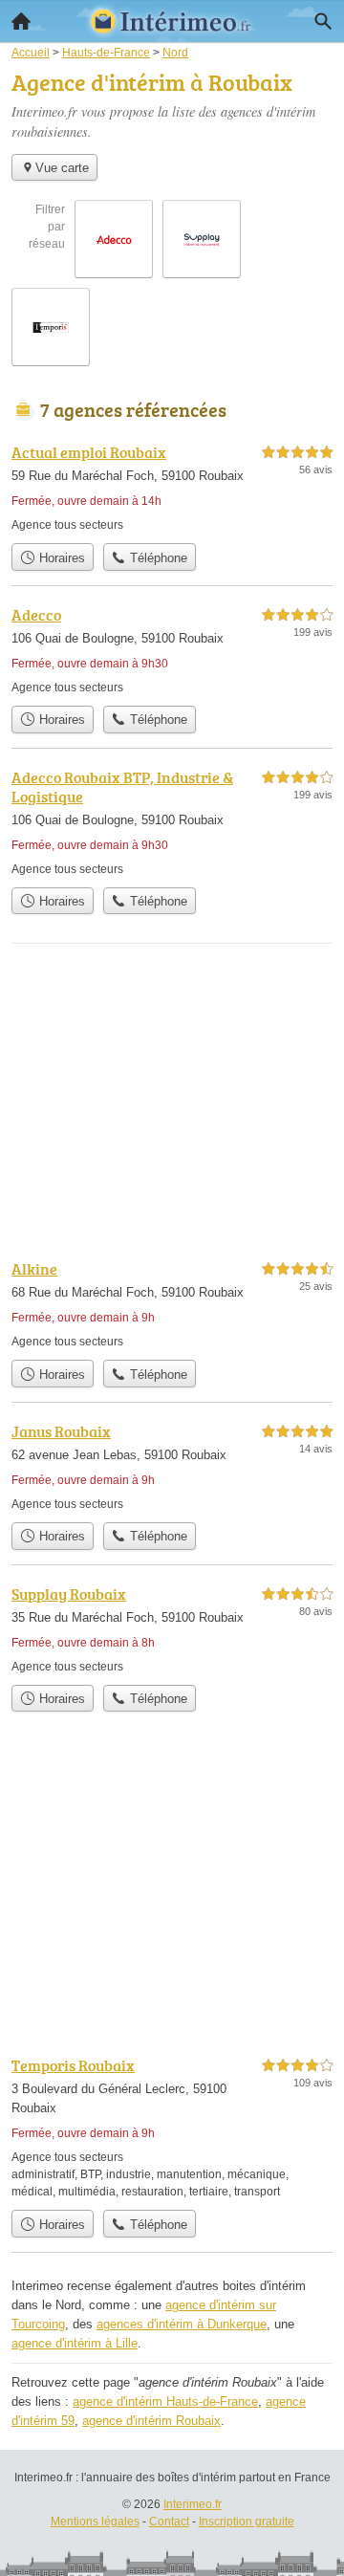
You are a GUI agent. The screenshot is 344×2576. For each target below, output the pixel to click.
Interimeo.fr (193, 2504)
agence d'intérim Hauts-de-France (165, 2401)
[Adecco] (172, 650)
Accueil (21, 21)
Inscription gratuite (247, 2521)
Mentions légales (95, 2521)
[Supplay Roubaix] (172, 1629)
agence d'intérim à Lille (75, 2343)
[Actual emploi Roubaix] (172, 487)
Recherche (323, 21)
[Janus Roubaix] (172, 1466)
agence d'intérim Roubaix (151, 2421)
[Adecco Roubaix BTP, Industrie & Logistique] (172, 822)
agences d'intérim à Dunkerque (182, 2324)
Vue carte (62, 168)
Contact (169, 2521)
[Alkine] (172, 1304)
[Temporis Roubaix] (172, 2127)
